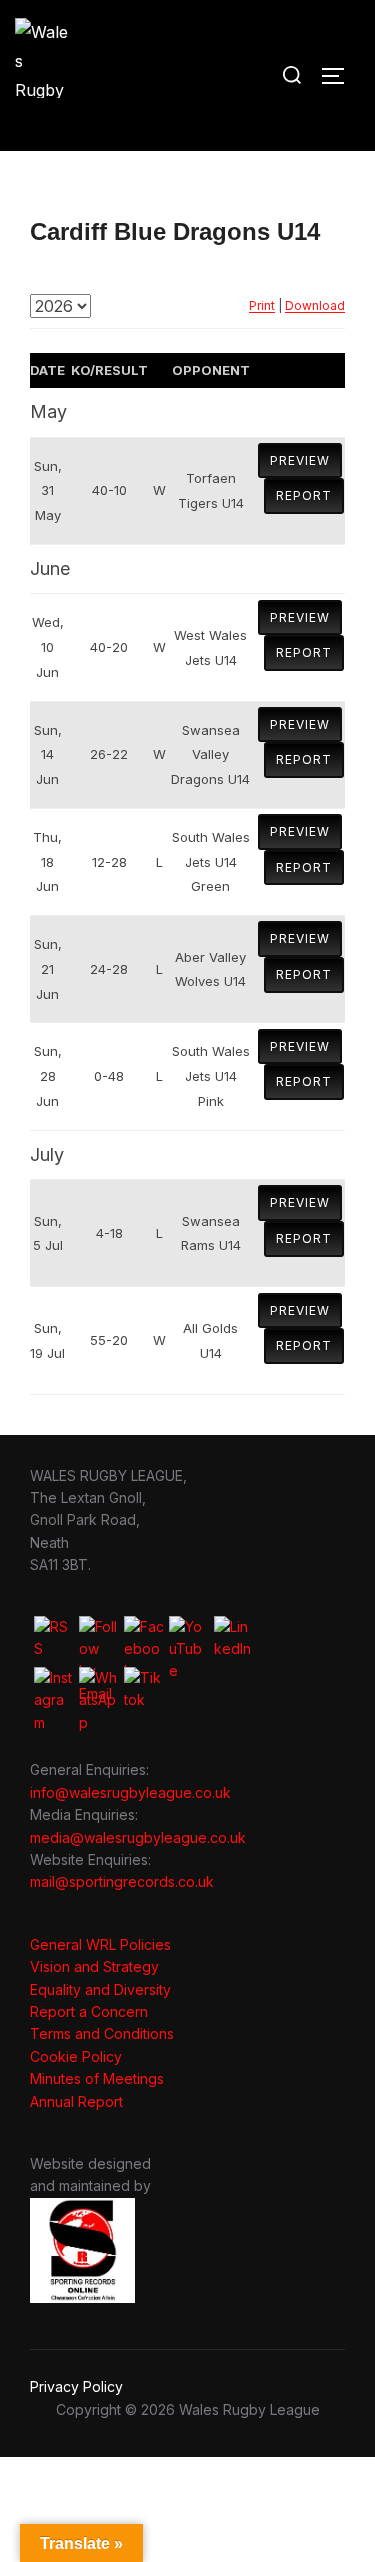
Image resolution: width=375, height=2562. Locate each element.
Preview (300, 460)
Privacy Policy (76, 2386)
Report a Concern (89, 2011)
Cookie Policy (76, 2056)
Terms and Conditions (102, 2033)
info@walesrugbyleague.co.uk (130, 1792)
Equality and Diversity (100, 1989)
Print (262, 305)
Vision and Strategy (94, 1966)
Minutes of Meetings (97, 2078)
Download (315, 305)
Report (304, 495)
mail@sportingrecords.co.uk (122, 1881)
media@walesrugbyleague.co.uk (138, 1837)
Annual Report (76, 2101)
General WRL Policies (100, 1944)
